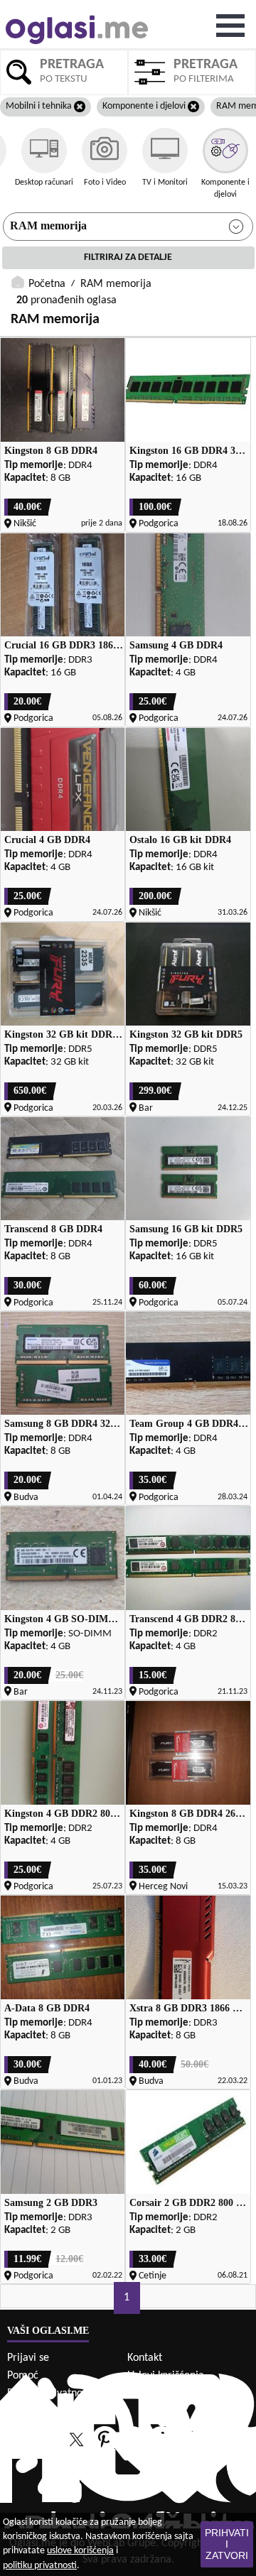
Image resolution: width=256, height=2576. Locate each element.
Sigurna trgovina (45, 2411)
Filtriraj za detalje (128, 257)
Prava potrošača (165, 2393)
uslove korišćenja (80, 2551)
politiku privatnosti (40, 2566)
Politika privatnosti (50, 2393)
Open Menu (230, 26)
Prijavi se (28, 2358)
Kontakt (145, 2358)
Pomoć (23, 2376)
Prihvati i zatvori (227, 2544)
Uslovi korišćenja (166, 2376)
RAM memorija (48, 225)
